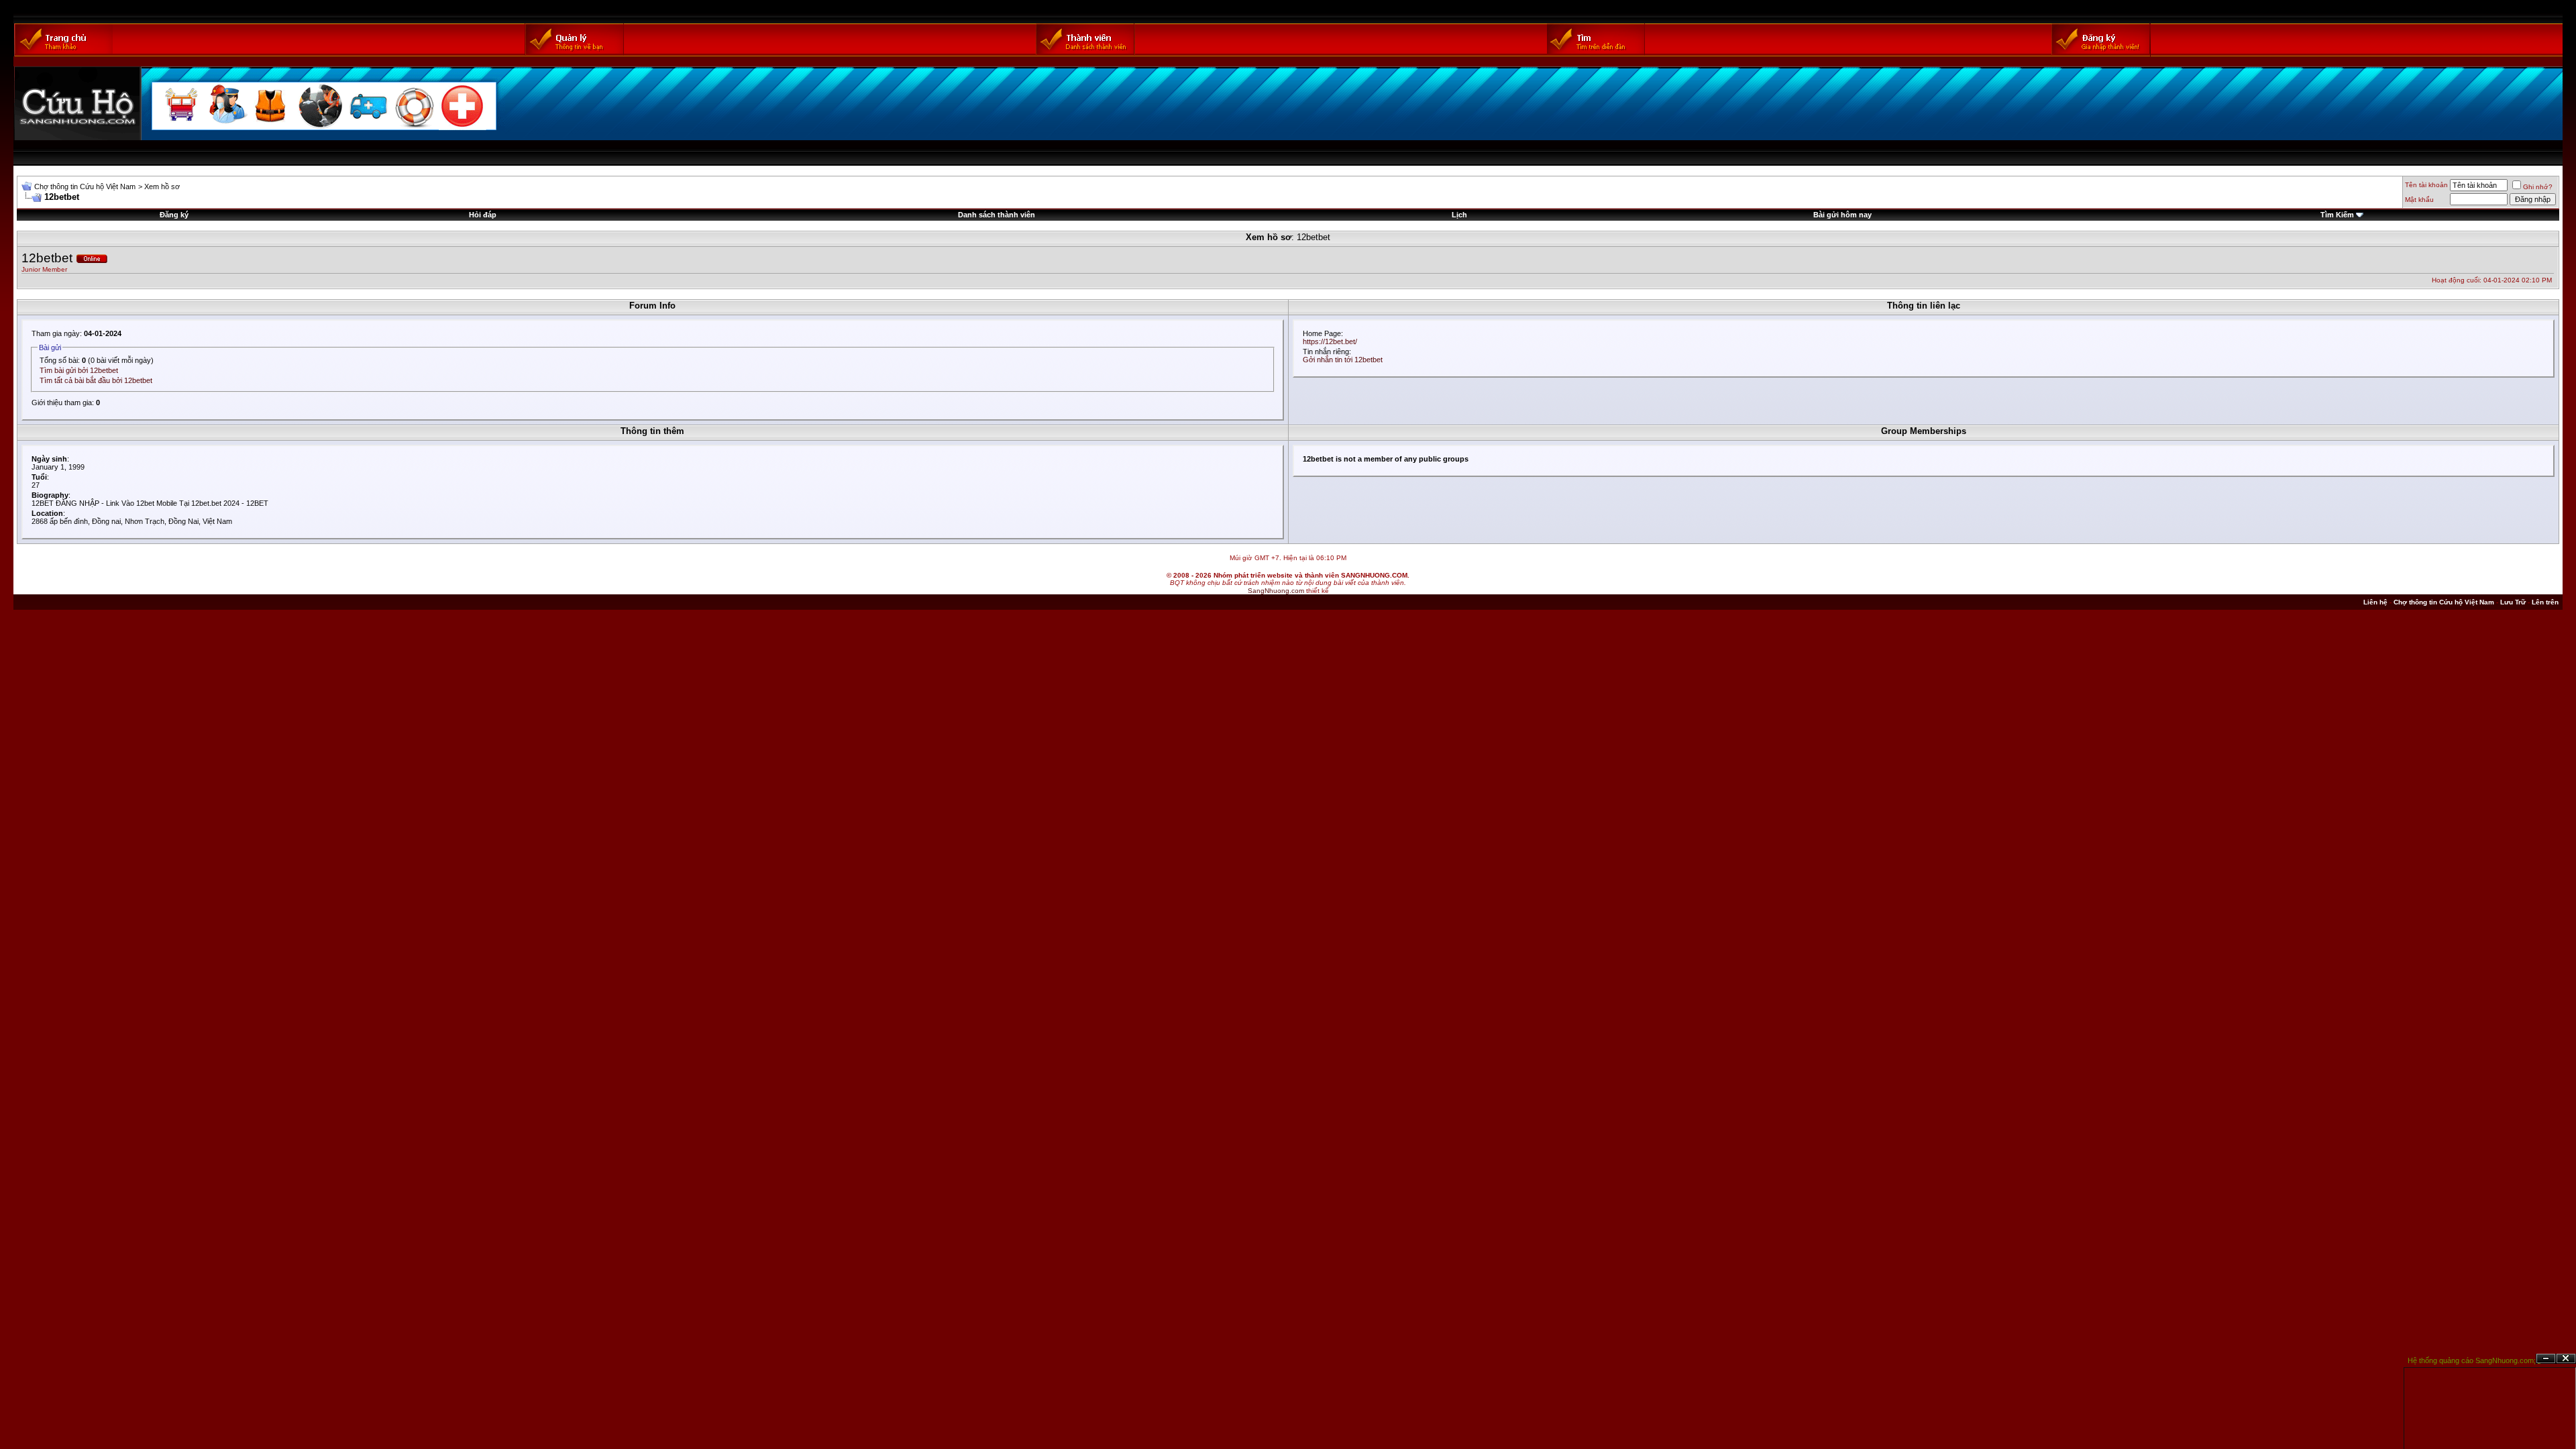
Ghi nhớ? (2538, 187)
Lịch (1459, 215)
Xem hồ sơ (162, 186)
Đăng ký (174, 215)
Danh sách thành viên (997, 215)
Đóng (2566, 1359)
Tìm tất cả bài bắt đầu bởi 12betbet (96, 380)
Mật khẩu (2419, 200)
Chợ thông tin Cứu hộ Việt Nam (85, 186)
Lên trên (2545, 602)
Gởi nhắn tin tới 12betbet (1343, 360)
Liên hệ (2375, 602)
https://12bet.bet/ (1330, 341)
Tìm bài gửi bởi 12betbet (79, 370)
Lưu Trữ (2513, 602)
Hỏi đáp (483, 215)
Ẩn (2546, 1359)
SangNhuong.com (1276, 591)
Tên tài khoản (2426, 185)
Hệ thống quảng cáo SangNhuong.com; (2472, 1360)
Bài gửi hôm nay (1842, 215)
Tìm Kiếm (2337, 215)
